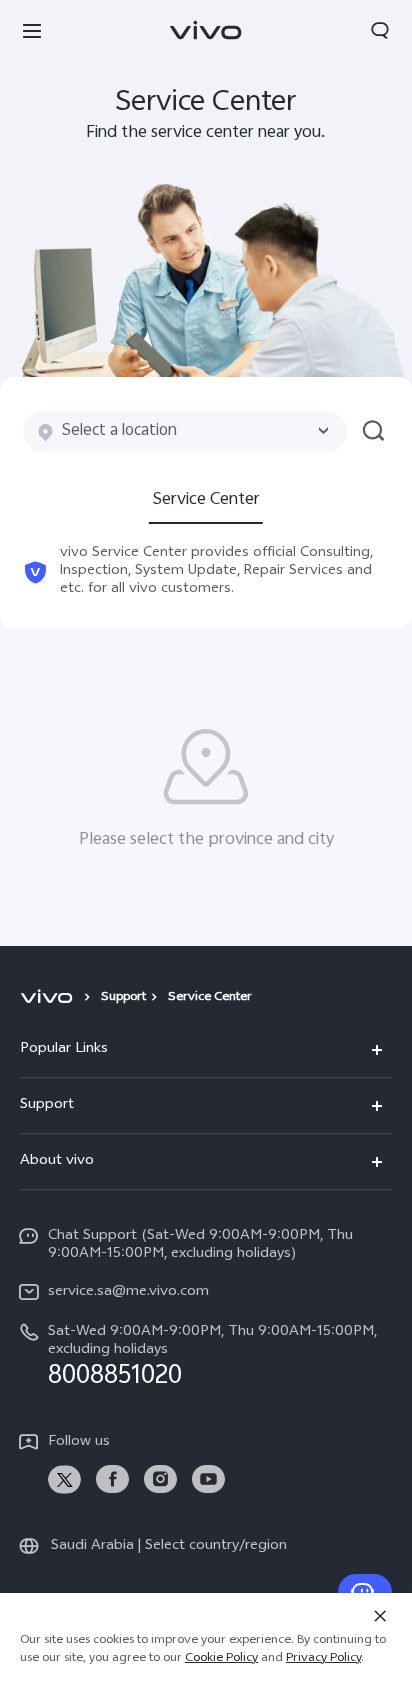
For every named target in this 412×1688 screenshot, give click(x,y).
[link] (64, 1479)
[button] (32, 30)
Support (123, 998)
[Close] (380, 1616)
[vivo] (49, 998)
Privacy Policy (323, 1659)
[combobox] (185, 431)
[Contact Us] (365, 1592)
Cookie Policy (221, 1659)
